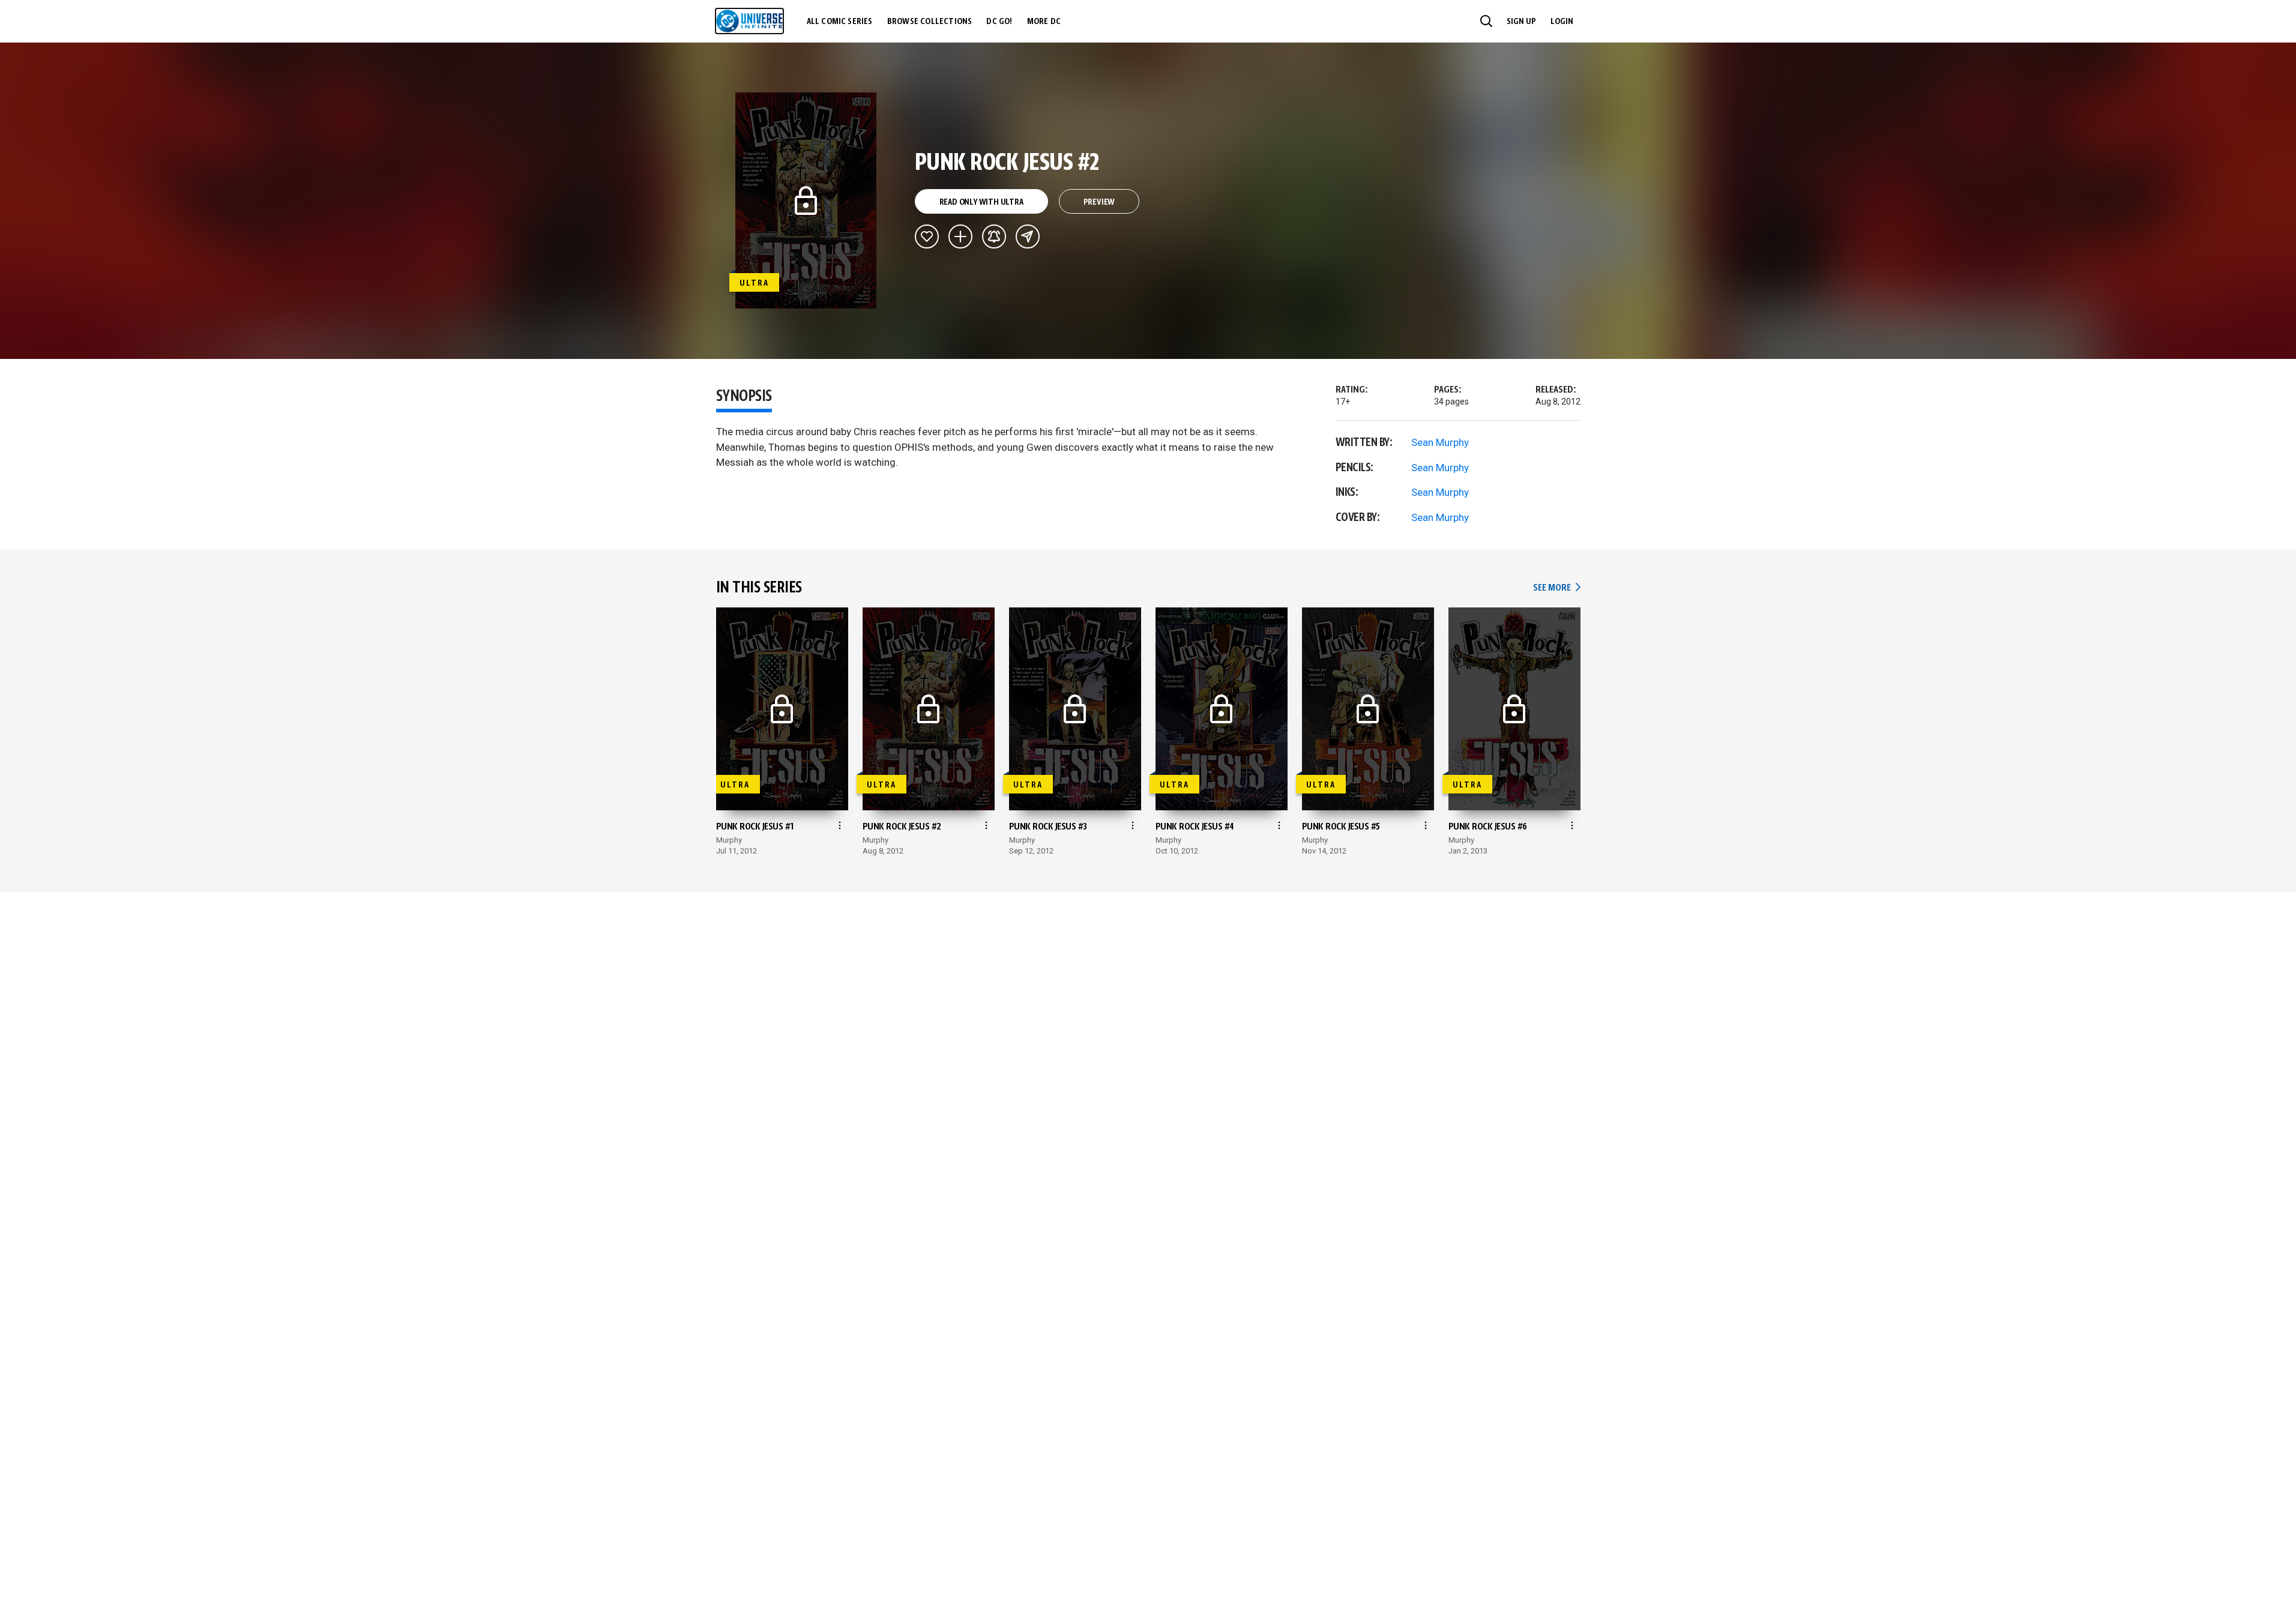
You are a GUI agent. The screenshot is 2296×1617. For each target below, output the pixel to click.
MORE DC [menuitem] (1044, 22)
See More (1556, 588)
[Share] (1028, 236)
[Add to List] (960, 236)
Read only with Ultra (981, 202)
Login (1562, 22)
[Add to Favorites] (927, 236)
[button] (1486, 21)
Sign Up (1521, 22)
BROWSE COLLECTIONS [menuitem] (930, 22)
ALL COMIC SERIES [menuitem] (840, 22)
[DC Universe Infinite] (749, 21)
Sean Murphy (1440, 442)
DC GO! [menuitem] (999, 22)
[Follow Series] (994, 236)
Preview (1099, 202)
